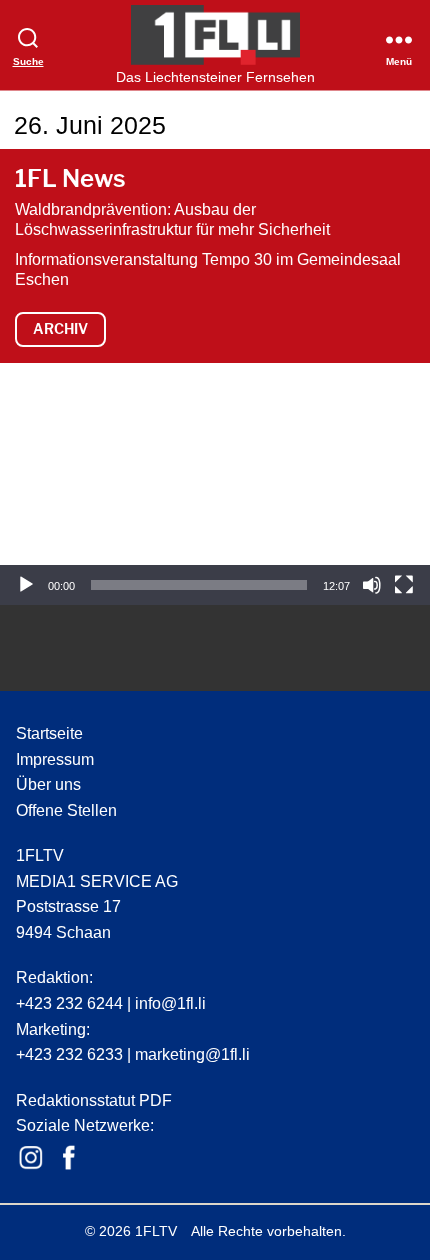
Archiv (60, 328)
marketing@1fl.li (192, 1054)
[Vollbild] (404, 585)
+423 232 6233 (69, 1054)
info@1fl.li (170, 1003)
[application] (215, 484)
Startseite (49, 733)
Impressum (55, 759)
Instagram (31, 1158)
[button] (215, 484)
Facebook (69, 1158)
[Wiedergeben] (26, 585)
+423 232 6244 (69, 1003)
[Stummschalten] (372, 585)
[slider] (199, 585)
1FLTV (156, 1231)
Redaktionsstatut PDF (94, 1100)
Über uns (48, 784)
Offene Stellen (66, 810)
